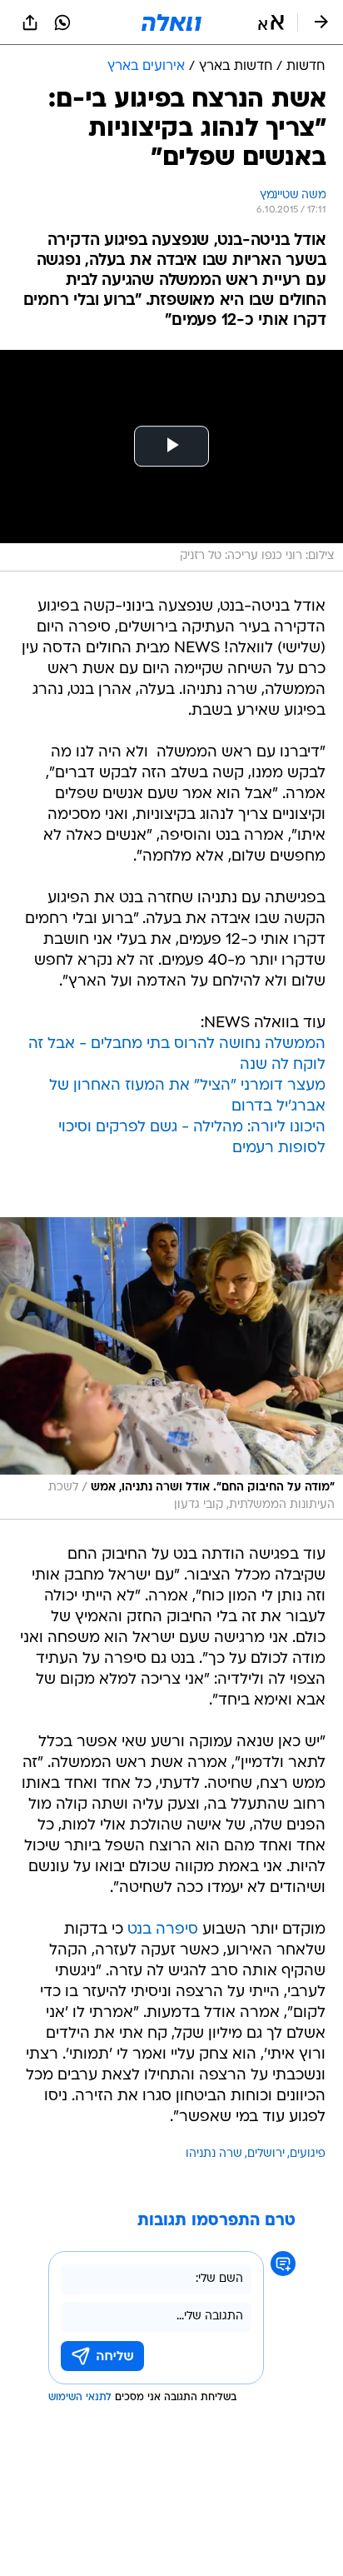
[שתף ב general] (30, 22)
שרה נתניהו (214, 2154)
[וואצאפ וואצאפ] (62, 22)
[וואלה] (171, 22)
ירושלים (266, 2154)
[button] (271, 22)
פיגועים (308, 2154)
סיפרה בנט (163, 1930)
